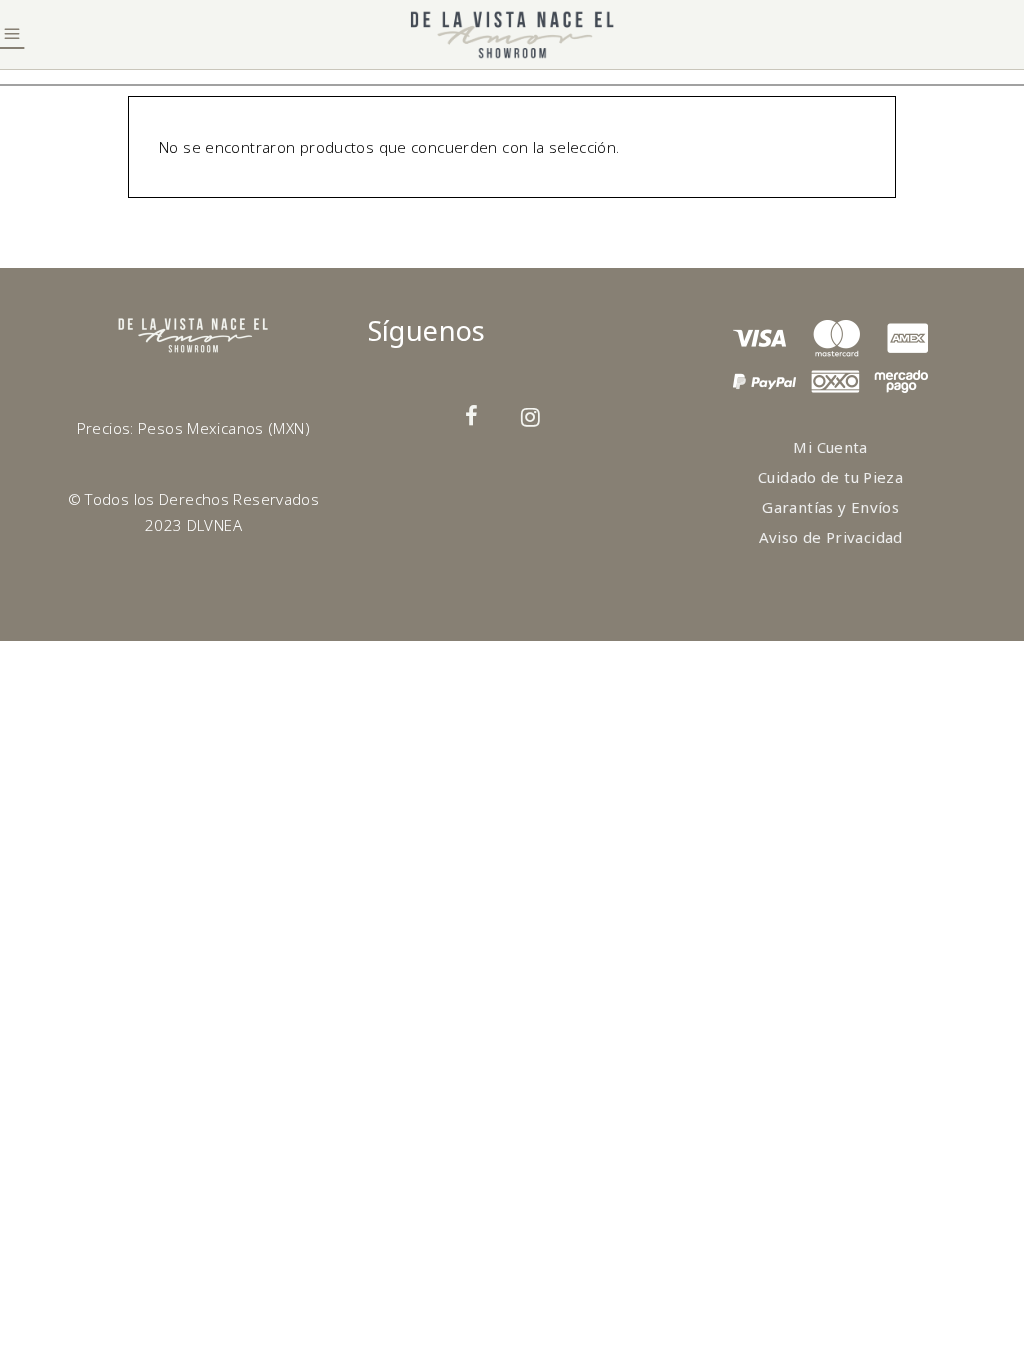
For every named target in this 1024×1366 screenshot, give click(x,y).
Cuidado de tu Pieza (830, 477)
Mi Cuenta (830, 447)
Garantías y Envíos (830, 507)
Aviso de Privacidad (831, 537)
